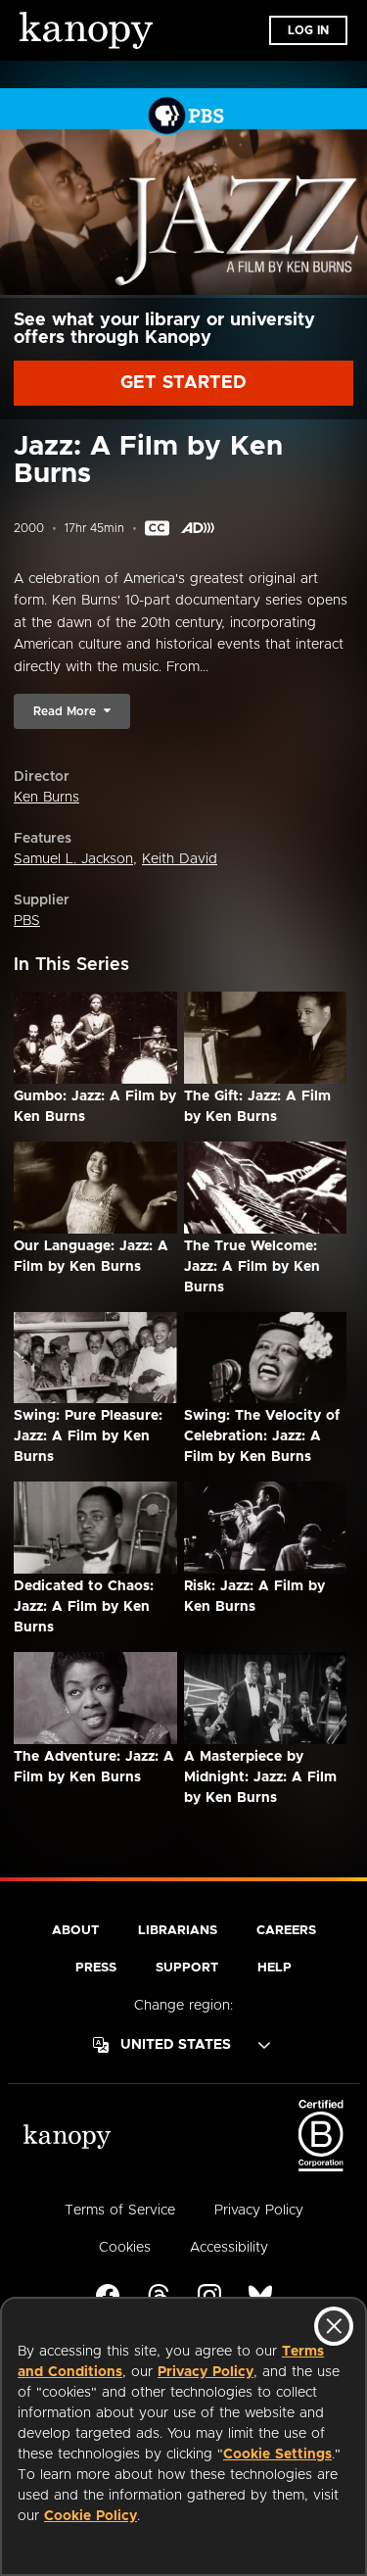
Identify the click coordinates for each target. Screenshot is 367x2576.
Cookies (125, 2248)
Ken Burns (46, 798)
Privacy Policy (206, 2372)
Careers (286, 1931)
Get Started (183, 383)
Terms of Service (120, 2211)
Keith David (180, 859)
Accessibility (229, 2248)
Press (96, 1968)
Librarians (178, 1931)
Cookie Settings (277, 2454)
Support (187, 1968)
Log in (308, 30)
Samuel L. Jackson (73, 859)
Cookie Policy (91, 2516)
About (75, 1931)
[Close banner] (334, 2326)
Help (275, 1968)
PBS (27, 921)
